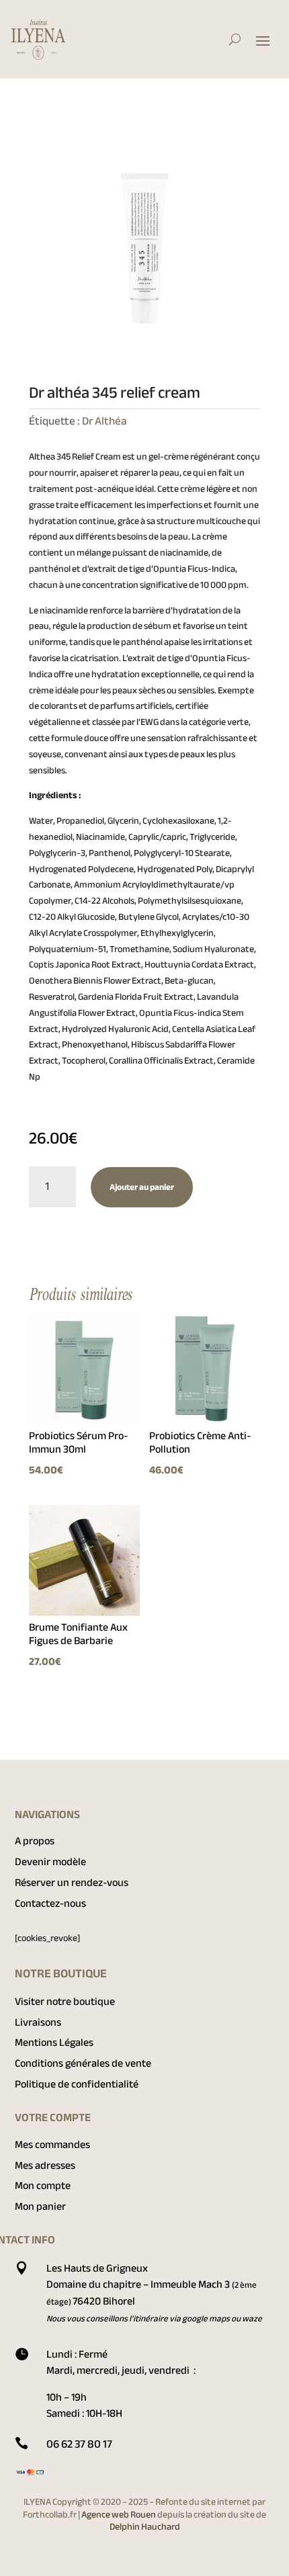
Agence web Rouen (119, 2515)
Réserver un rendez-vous (72, 1883)
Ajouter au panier (142, 1187)
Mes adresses (45, 2165)
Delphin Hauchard (145, 2527)
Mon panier (40, 2206)
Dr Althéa (105, 421)
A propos (35, 1841)
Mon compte (43, 2186)
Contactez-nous (50, 1903)
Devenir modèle (50, 1862)
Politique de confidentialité (77, 2084)
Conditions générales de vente (83, 2063)
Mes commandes (52, 2145)
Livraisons (38, 2022)
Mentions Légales (54, 2043)
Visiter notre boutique (65, 2002)
